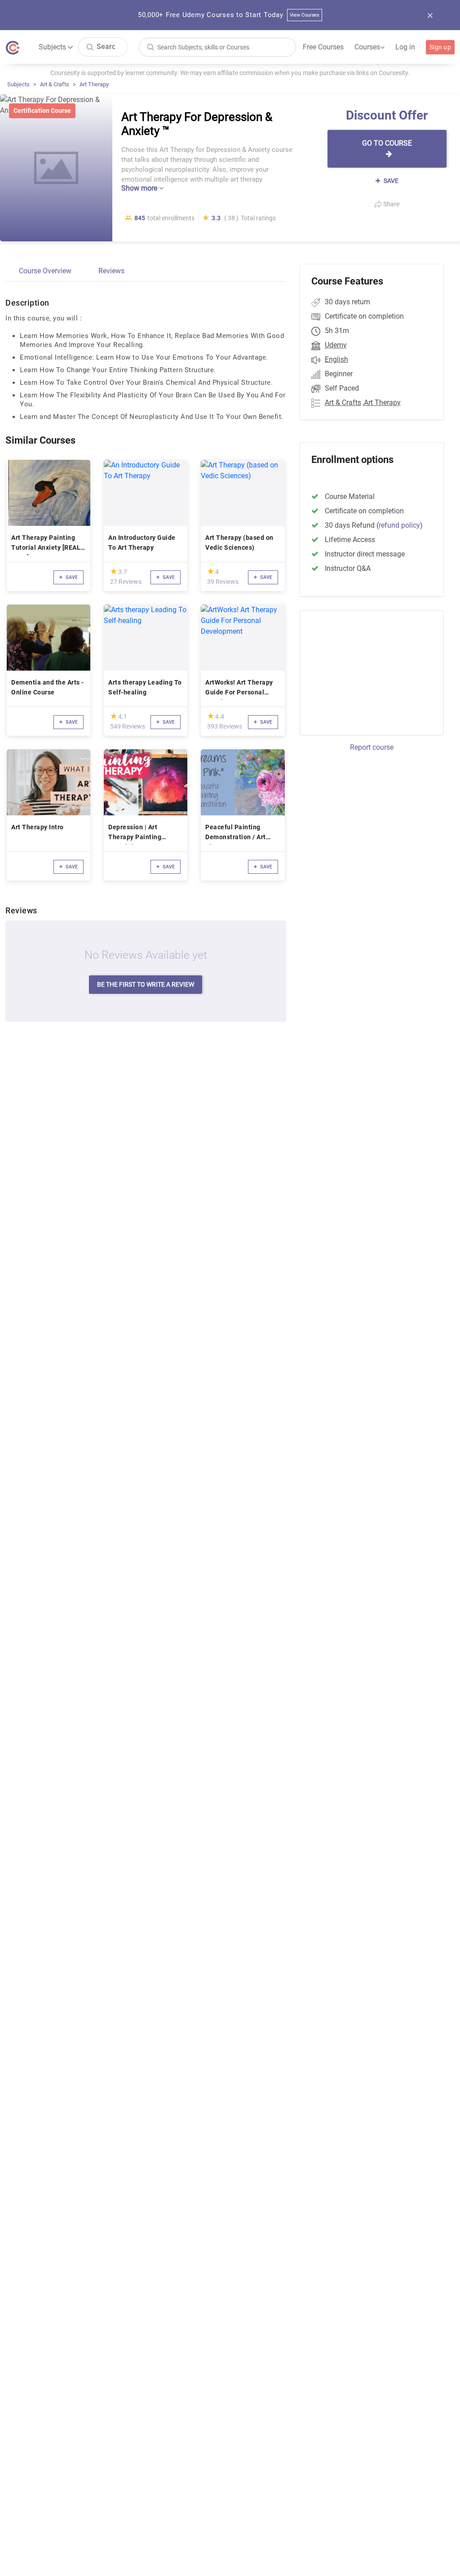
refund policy (399, 525)
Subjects (18, 84)
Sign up (440, 47)
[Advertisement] (375, 672)
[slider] (114, 571)
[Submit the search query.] (90, 47)
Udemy (336, 345)
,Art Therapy (382, 403)
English (336, 359)
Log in (405, 47)
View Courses (305, 15)
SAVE (390, 181)
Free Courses (323, 47)
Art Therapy (94, 84)
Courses (369, 47)
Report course (372, 747)
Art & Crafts (55, 84)
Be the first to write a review (146, 984)
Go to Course (387, 143)
